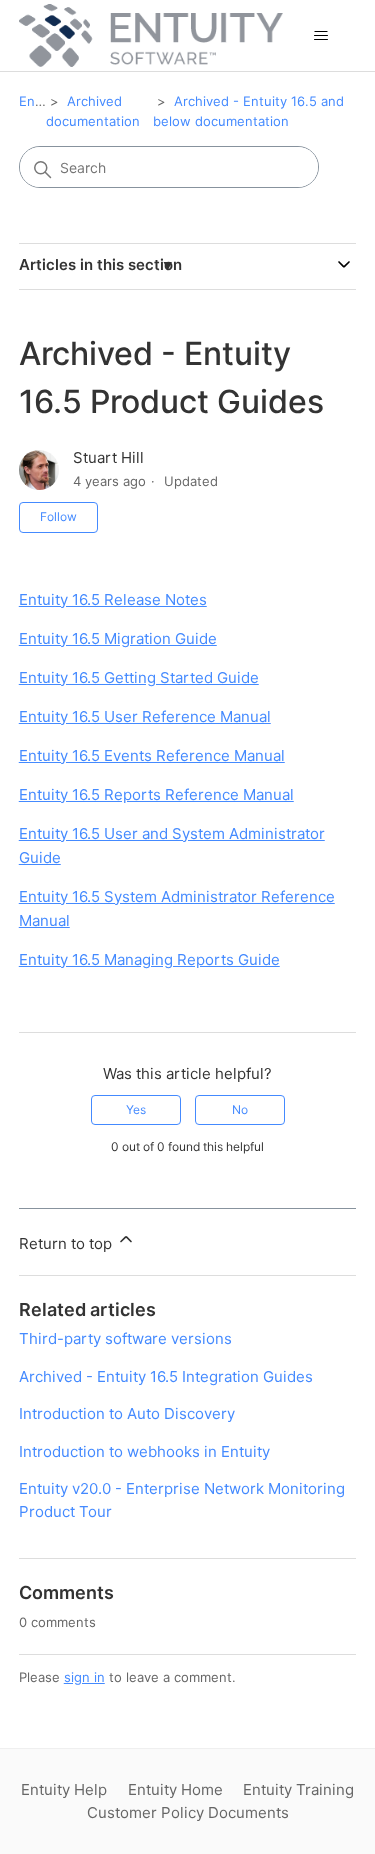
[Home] (151, 35)
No (240, 1109)
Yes (136, 1109)
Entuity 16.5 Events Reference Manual (152, 755)
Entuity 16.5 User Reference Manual (145, 716)
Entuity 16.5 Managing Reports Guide (149, 959)
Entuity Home (175, 1789)
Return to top (67, 1243)
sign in (84, 1677)
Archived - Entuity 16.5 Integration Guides (166, 1376)
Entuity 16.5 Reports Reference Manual (156, 794)
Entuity (41, 101)
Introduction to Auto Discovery (127, 1413)
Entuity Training (298, 1789)
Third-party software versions (125, 1338)
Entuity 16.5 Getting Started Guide (139, 677)
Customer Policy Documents (188, 1812)
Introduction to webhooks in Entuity (144, 1451)
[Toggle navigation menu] (320, 36)
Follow (58, 516)
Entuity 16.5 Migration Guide (118, 638)
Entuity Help (64, 1789)
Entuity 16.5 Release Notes (113, 599)
